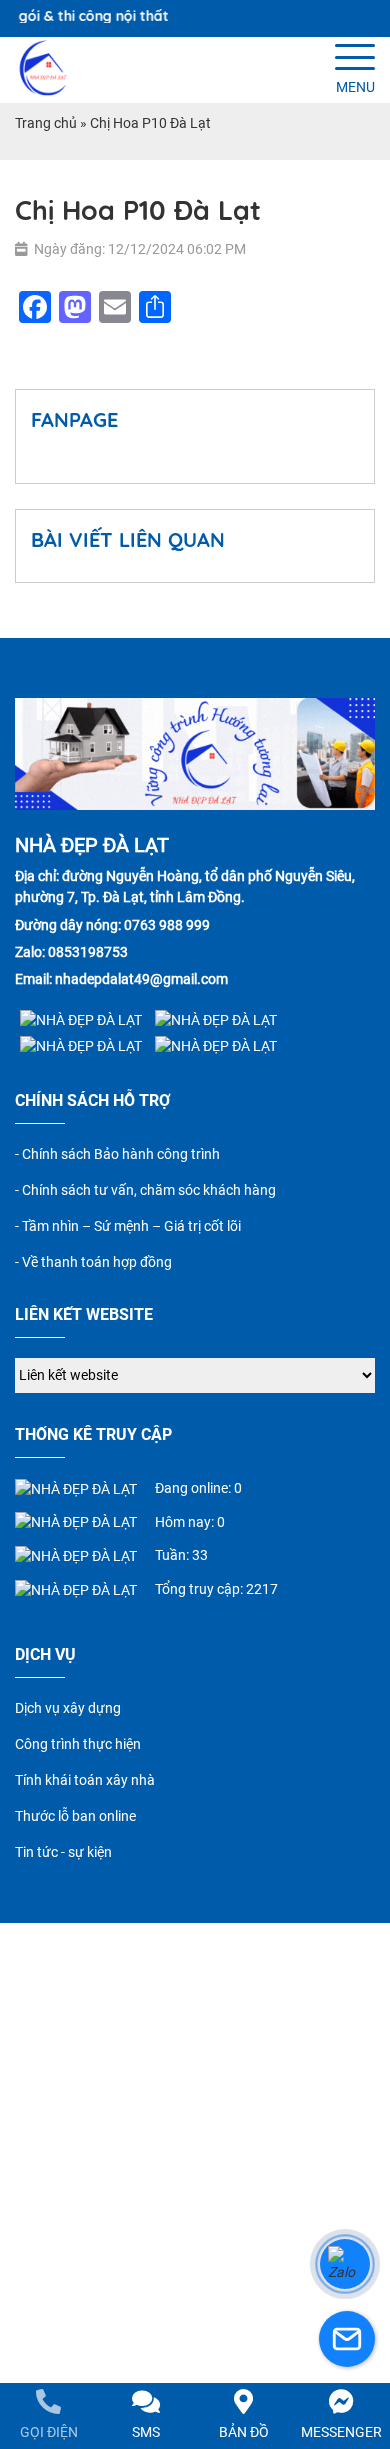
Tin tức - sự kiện (63, 1852)
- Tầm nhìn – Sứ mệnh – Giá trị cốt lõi (128, 1226)
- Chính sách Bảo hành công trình (117, 1154)
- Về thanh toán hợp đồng (93, 1262)
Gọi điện (49, 2432)
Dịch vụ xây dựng (68, 1708)
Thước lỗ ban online (75, 1816)
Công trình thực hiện (78, 1744)
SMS (146, 2432)
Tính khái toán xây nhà (85, 1780)
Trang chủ (46, 123)
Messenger (341, 2432)
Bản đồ (244, 2432)
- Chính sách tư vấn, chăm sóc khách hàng (145, 1190)
